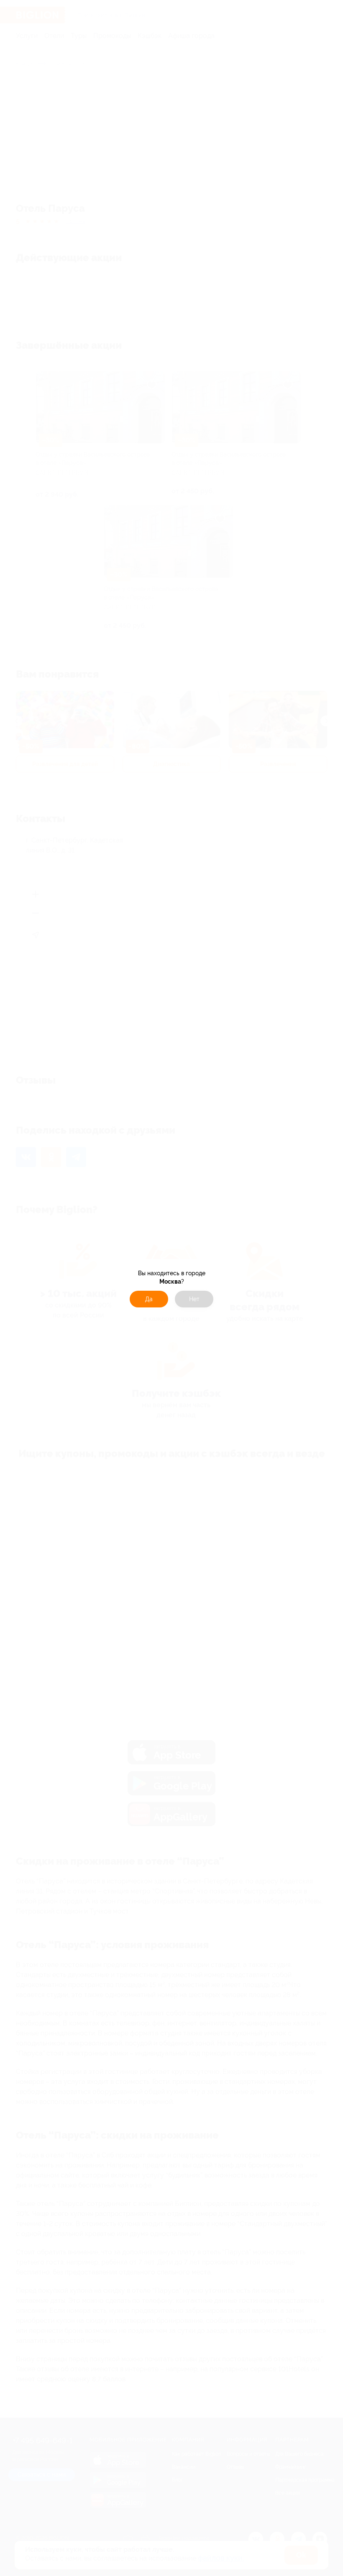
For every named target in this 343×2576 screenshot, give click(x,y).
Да (149, 1299)
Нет (194, 1299)
